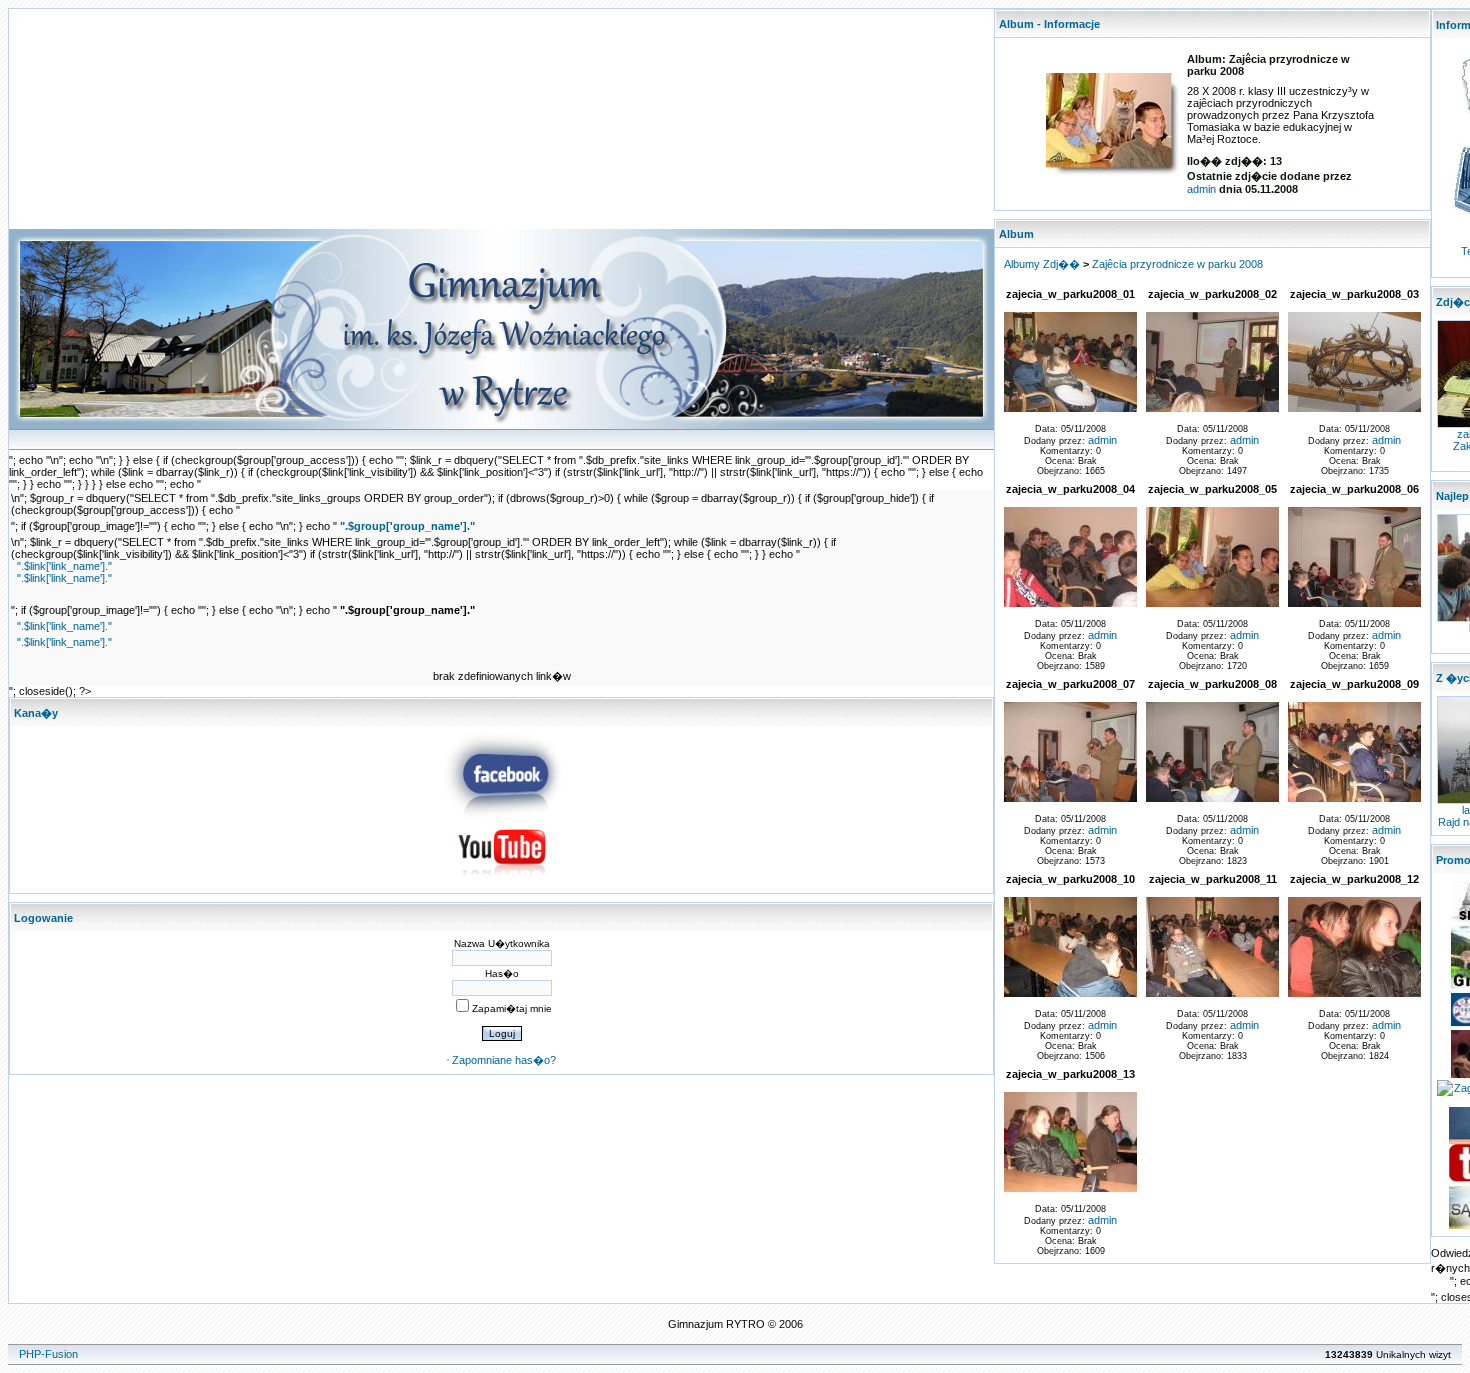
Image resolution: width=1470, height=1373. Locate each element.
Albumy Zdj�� (1042, 264)
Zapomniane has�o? (504, 1060)
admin (1201, 189)
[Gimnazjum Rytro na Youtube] (502, 882)
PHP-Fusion (48, 1354)
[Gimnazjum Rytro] (502, 815)
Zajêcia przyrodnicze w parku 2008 (1177, 264)
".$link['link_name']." (64, 566)
